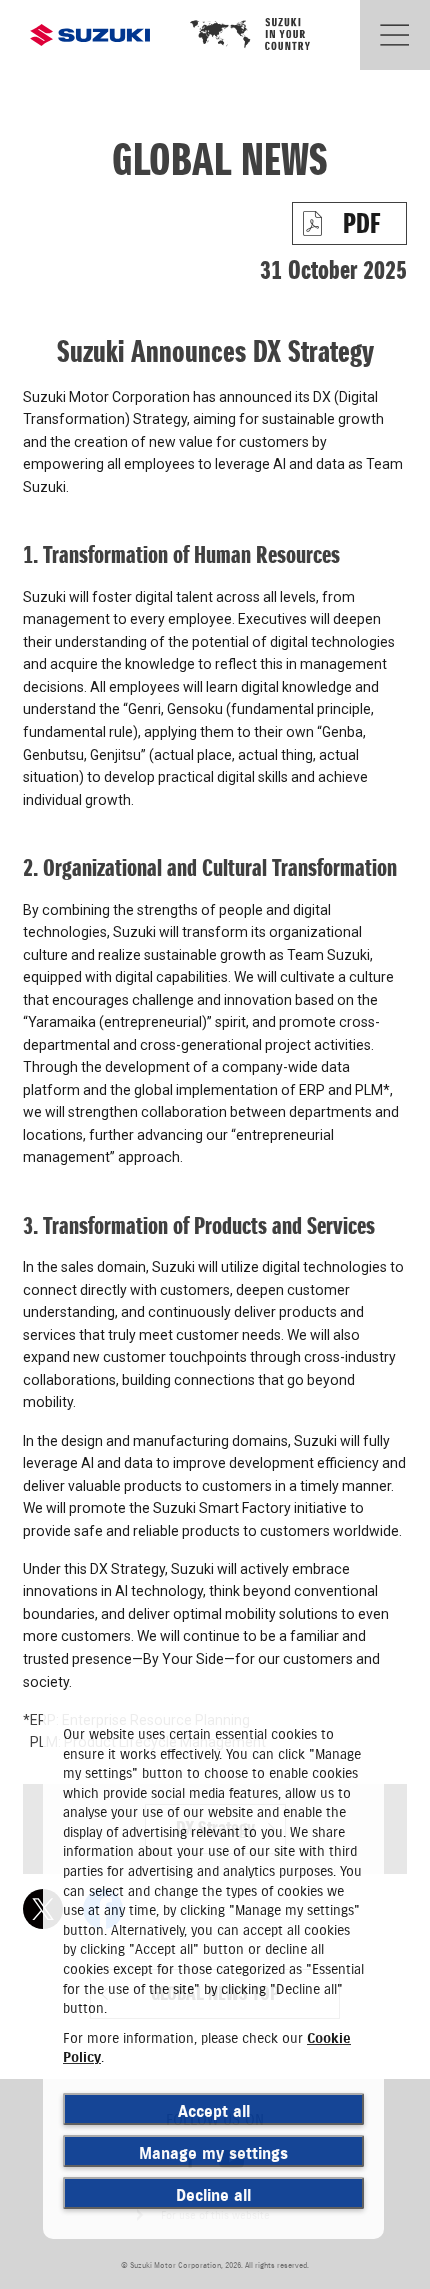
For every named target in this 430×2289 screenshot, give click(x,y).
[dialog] (213, 1972)
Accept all (214, 2111)
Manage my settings (213, 2153)
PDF (362, 223)
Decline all (213, 2195)
